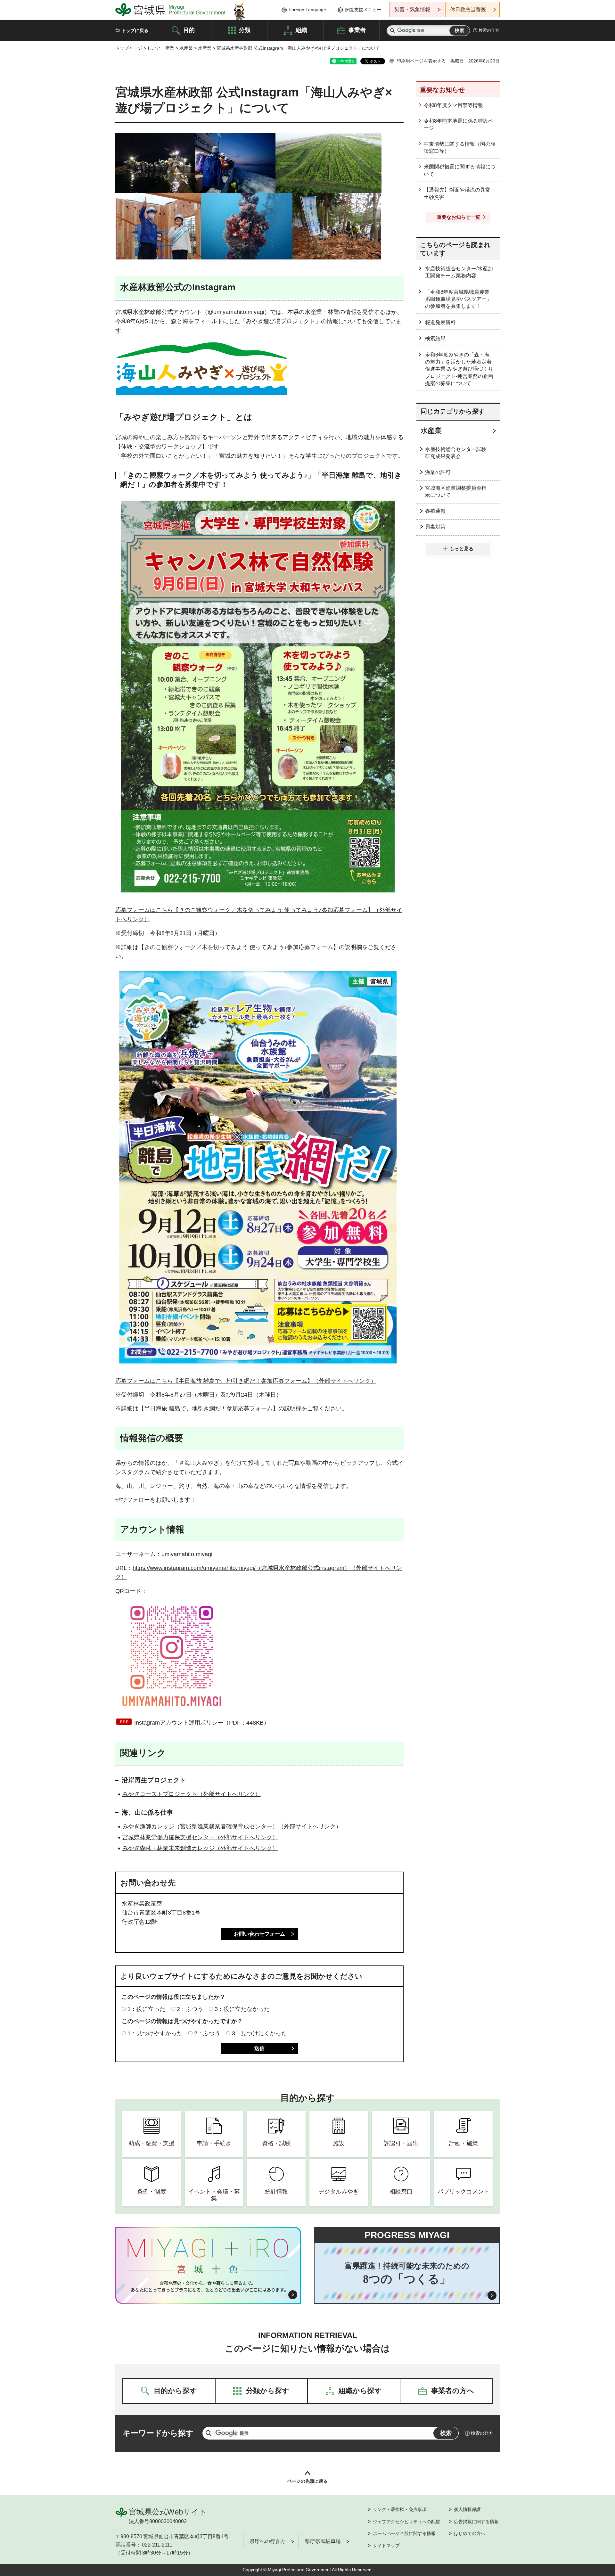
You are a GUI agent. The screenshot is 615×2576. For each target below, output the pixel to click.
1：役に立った (146, 2009)
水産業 (186, 48)
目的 (189, 30)
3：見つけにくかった (259, 2033)
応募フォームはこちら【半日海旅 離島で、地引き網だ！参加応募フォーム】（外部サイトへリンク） (246, 1381)
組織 (301, 30)
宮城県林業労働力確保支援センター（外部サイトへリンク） (200, 1837)
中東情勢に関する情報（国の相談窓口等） (460, 148)
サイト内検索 (392, 31)
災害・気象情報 (412, 9)
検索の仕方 (489, 30)
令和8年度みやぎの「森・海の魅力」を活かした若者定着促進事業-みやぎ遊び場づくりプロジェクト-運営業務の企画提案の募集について (459, 369)
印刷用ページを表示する (421, 61)
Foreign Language (307, 10)
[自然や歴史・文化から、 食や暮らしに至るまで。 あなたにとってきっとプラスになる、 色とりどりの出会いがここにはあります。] (208, 2286)
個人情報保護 (467, 2509)
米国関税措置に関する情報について (460, 170)
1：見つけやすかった (155, 2033)
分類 (245, 30)
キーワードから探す (158, 2433)
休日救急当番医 (468, 9)
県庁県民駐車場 (323, 2541)
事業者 (357, 30)
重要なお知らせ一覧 (459, 217)
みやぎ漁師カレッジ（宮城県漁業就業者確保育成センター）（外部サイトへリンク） (232, 1826)
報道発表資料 (440, 322)
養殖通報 (435, 511)
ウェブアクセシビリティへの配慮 (406, 2522)
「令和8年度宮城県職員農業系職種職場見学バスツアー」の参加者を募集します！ (458, 299)
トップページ (129, 48)
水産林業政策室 (143, 1904)
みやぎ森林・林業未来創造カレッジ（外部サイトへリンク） (200, 1848)
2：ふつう (190, 2009)
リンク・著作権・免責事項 (400, 2509)
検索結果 (435, 338)
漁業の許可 (438, 472)
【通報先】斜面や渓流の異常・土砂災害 (460, 193)
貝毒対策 (435, 527)
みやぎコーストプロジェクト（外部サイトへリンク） (192, 1794)
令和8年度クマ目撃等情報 (453, 105)
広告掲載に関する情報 (476, 2522)
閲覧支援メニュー (363, 10)
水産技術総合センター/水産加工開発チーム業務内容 (459, 272)
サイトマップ (386, 2546)
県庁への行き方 (267, 2541)
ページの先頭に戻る (307, 2481)
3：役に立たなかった (242, 2009)
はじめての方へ (470, 2533)
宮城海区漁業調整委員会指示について (456, 492)
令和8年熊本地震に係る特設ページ (459, 124)
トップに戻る (135, 30)
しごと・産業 (161, 48)
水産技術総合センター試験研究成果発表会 (456, 453)
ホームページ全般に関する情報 (404, 2533)
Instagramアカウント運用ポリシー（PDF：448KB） (202, 1723)
